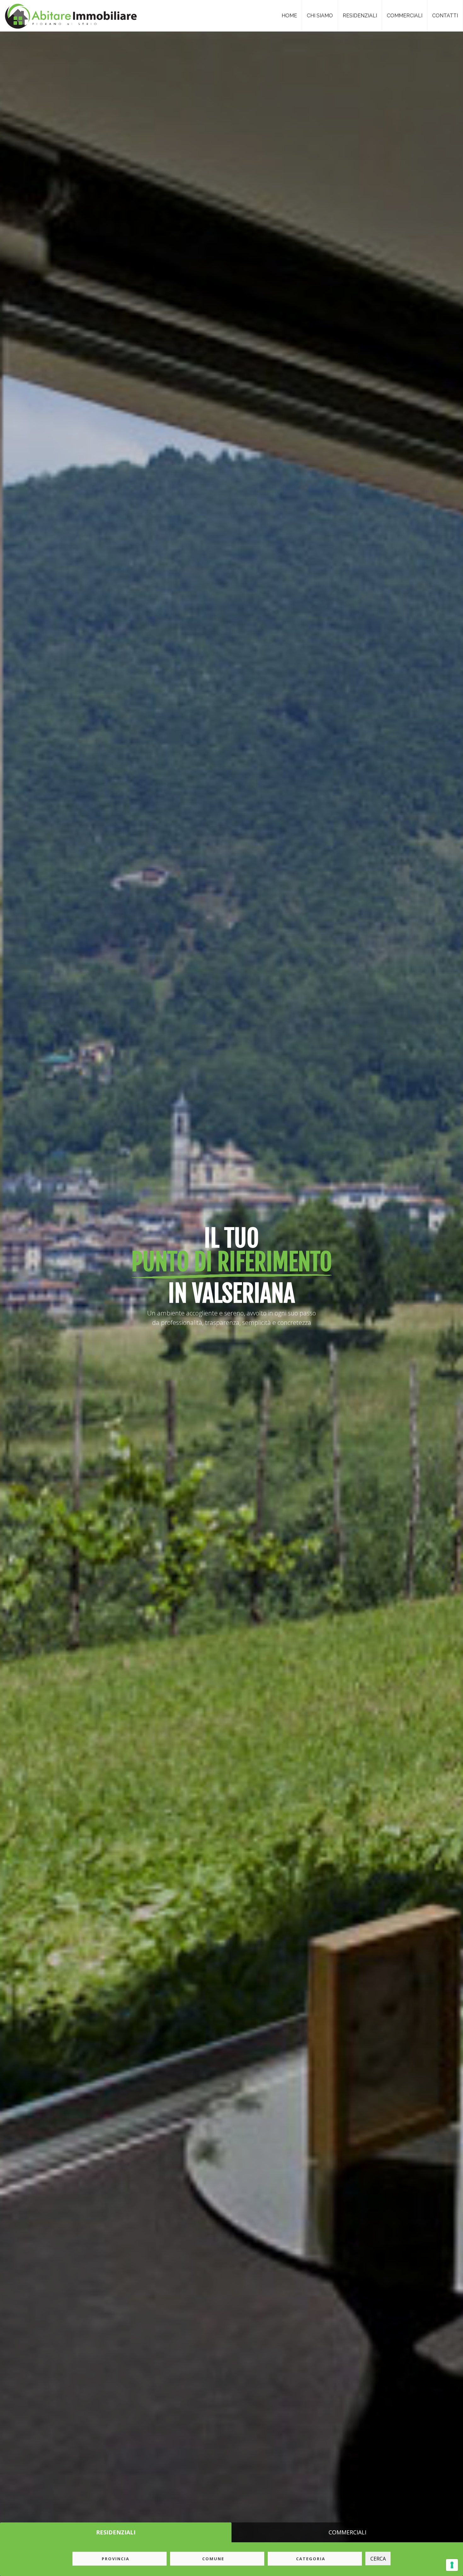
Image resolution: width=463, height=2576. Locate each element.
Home (289, 16)
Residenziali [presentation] (116, 2532)
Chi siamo (320, 16)
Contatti (445, 16)
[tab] (116, 2533)
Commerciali (405, 16)
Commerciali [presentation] (347, 2532)
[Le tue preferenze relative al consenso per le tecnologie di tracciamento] (452, 2565)
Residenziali (360, 16)
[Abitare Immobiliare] (69, 14)
